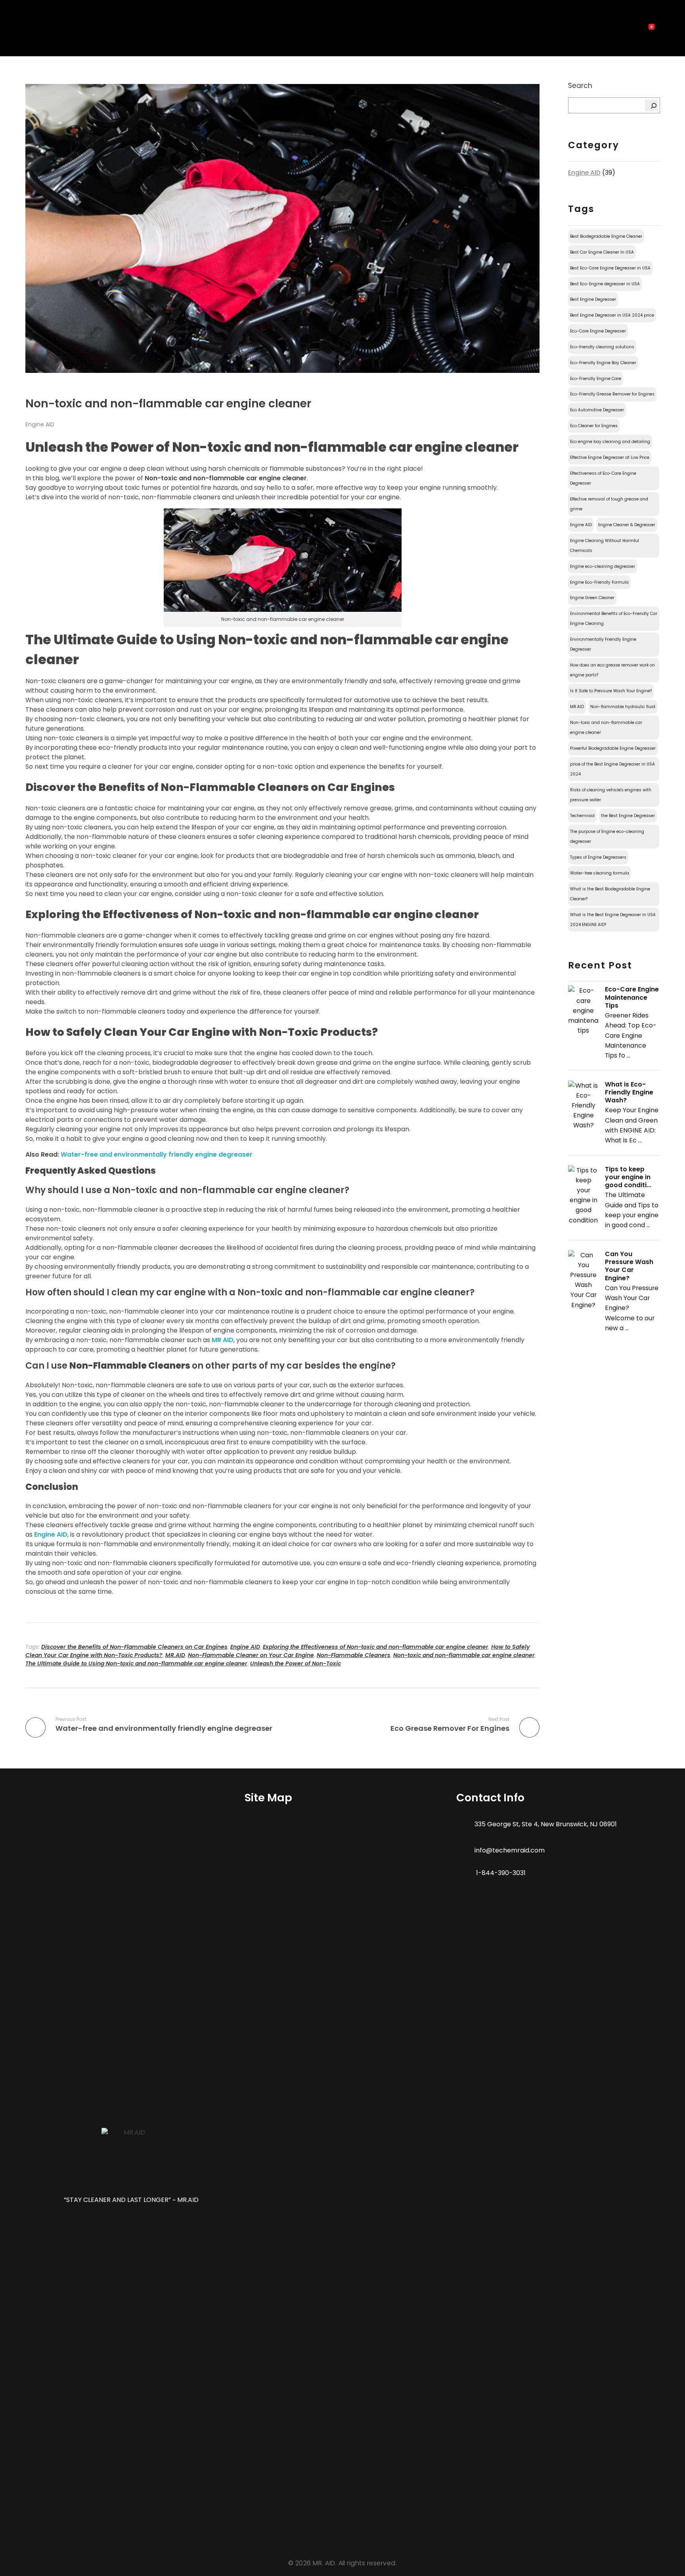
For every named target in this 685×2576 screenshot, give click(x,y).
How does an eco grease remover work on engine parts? (612, 670)
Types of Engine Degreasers (598, 857)
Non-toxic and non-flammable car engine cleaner (464, 1655)
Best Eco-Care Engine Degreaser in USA (610, 268)
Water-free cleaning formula (600, 873)
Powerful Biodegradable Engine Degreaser (613, 748)
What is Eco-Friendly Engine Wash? (629, 1092)
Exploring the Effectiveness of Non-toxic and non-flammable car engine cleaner (376, 1647)
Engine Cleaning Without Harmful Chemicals (605, 546)
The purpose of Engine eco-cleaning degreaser (607, 836)
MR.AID (175, 1655)
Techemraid (582, 816)
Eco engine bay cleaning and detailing (610, 442)
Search (580, 86)
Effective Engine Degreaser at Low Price (610, 457)
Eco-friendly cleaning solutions (602, 347)
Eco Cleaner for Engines (594, 426)
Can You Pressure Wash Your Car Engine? (629, 1266)
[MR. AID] (40, 30)
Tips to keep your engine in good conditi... (628, 1177)
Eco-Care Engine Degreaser (598, 331)
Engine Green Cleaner (592, 598)
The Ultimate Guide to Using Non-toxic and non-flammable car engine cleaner (136, 1663)
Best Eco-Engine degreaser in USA (605, 284)
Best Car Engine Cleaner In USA (602, 252)
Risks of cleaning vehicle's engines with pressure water (611, 795)
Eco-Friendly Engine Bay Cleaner (603, 363)
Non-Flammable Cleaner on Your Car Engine (251, 1655)
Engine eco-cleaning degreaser (603, 566)
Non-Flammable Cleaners (354, 1655)
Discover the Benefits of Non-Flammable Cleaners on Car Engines (134, 1647)
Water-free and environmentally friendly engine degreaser (157, 1154)
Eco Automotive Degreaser (597, 410)
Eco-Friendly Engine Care (596, 379)
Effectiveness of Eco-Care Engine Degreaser (603, 478)
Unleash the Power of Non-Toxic (296, 1663)
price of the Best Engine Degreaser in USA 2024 (612, 769)
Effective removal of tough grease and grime (609, 504)
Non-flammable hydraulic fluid (623, 707)
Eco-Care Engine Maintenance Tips (632, 997)
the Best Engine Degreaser (628, 816)
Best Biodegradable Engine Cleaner (606, 236)
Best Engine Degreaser (593, 299)
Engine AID (40, 424)
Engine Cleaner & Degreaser (627, 525)
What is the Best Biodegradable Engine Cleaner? (610, 894)
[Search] (652, 105)
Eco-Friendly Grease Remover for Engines (612, 394)
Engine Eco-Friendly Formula (599, 582)
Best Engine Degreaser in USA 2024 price (612, 315)
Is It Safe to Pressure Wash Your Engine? (611, 691)
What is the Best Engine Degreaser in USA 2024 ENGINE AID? (613, 920)
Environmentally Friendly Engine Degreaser (603, 644)
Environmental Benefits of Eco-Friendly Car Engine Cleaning (614, 619)
